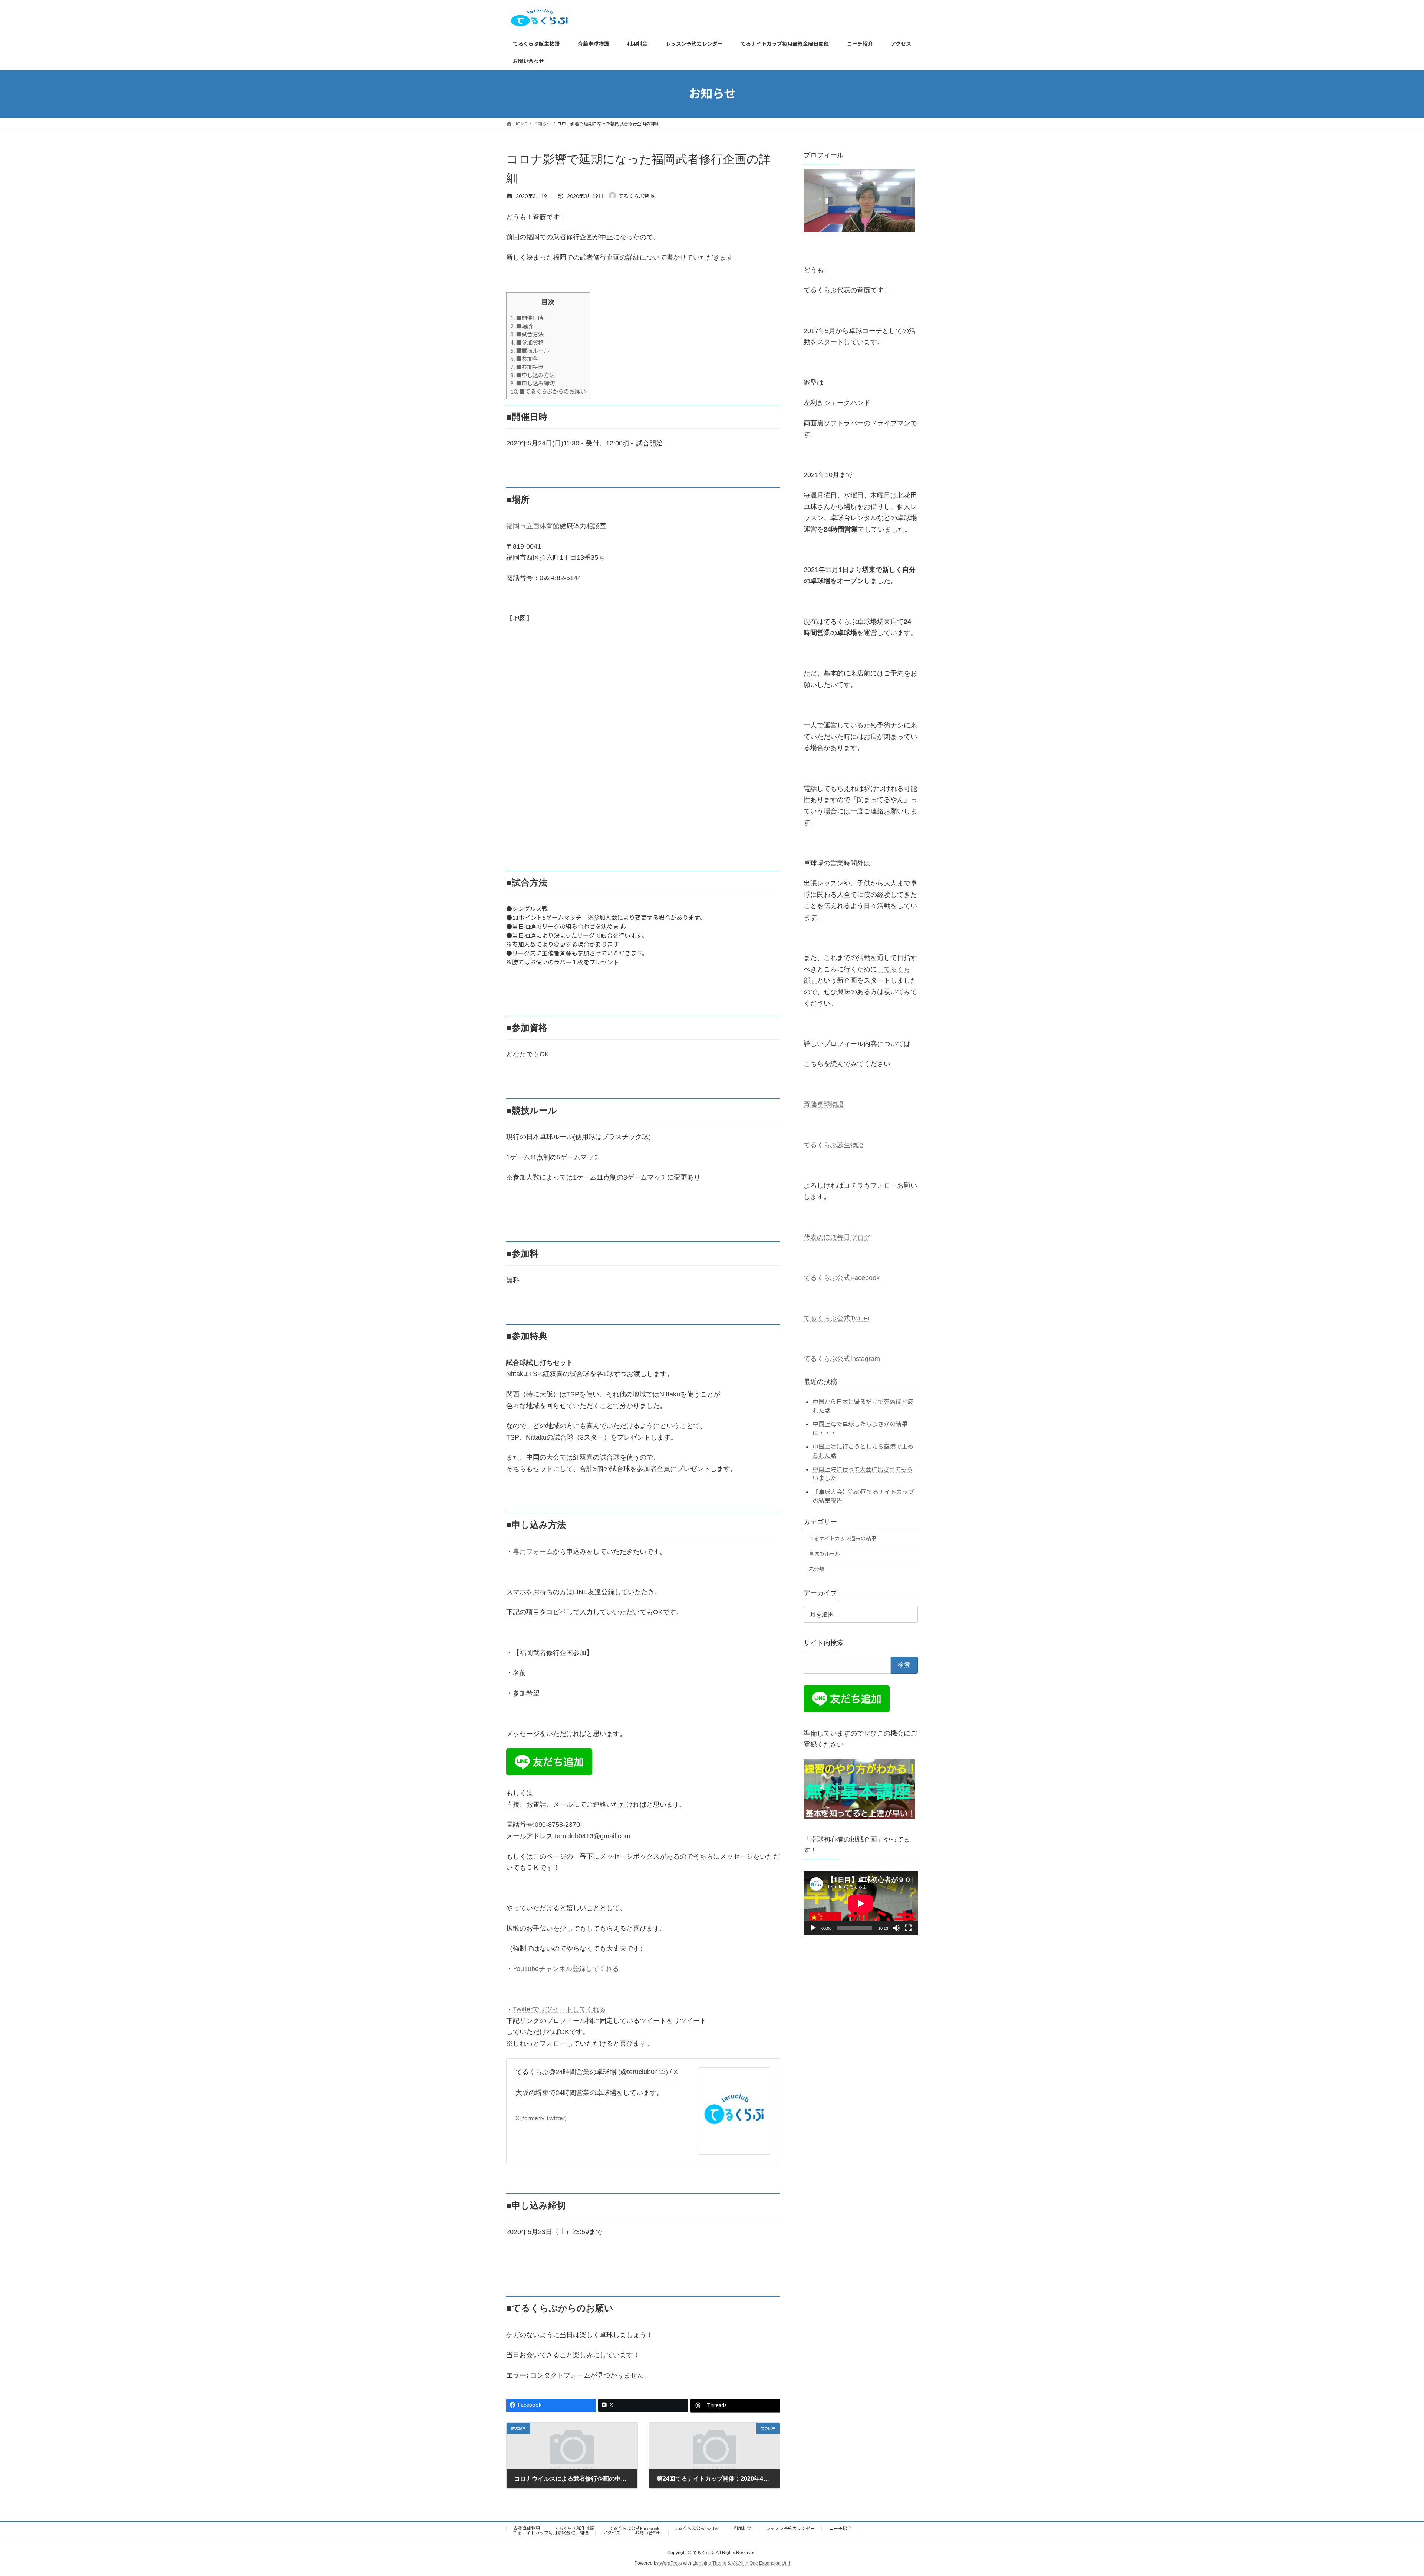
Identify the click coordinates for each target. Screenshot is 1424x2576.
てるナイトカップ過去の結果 (843, 1538)
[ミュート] (896, 1928)
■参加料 (524, 359)
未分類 (817, 1568)
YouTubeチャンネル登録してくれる (566, 1969)
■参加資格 (527, 342)
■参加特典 (527, 367)
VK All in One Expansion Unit (761, 2563)
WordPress (671, 2563)
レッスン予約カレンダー (790, 2528)
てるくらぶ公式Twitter (837, 1318)
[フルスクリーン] (908, 1928)
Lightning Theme (709, 2563)
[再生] (813, 1928)
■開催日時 (527, 318)
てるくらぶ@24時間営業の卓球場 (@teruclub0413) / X (597, 2072)
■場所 (521, 326)
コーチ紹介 (840, 2528)
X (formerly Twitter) (541, 2118)
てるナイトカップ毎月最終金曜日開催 (551, 2533)
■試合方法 (527, 334)
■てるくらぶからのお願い (548, 391)
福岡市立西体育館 (533, 526)
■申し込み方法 (533, 375)
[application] (861, 1903)
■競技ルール (530, 351)
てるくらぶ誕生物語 (834, 1145)
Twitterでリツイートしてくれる (559, 2009)
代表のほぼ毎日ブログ (837, 1237)
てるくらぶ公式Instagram (842, 1359)
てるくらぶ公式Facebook (842, 1278)
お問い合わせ (648, 2533)
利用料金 (742, 2528)
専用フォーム (533, 1552)
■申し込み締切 (533, 383)
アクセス (612, 2533)
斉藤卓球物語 (824, 1104)
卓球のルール (824, 1554)
